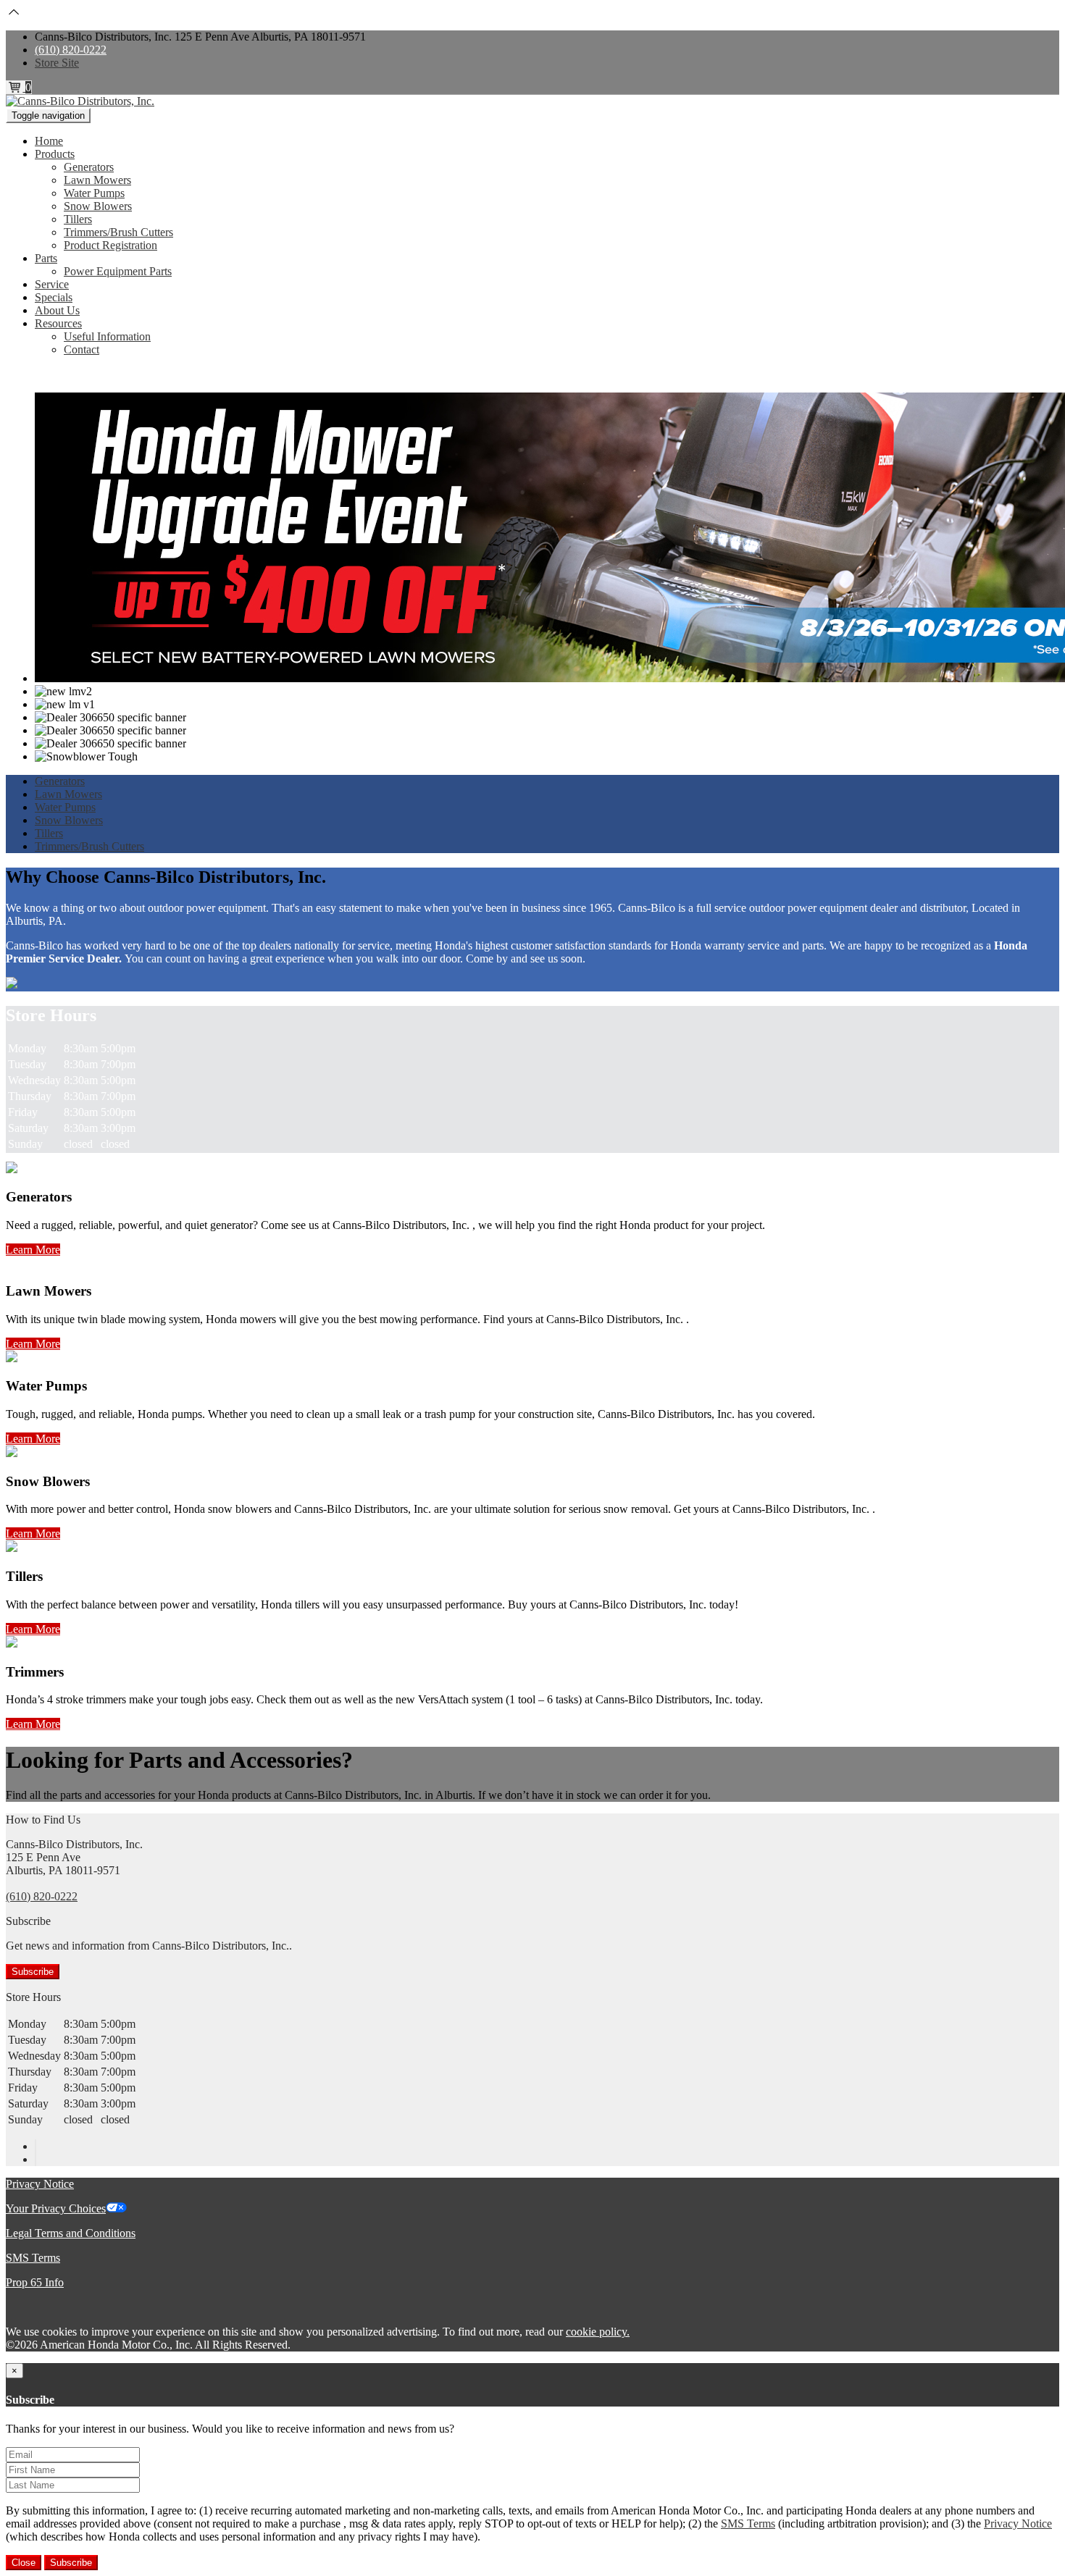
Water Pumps (94, 193)
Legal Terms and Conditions (71, 2233)
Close (24, 2563)
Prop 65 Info (35, 2282)
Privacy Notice (40, 2184)
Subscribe (33, 1972)
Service (52, 284)
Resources (58, 323)
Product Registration (110, 245)
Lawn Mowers (97, 180)
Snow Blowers (98, 206)
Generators (89, 167)
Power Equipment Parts (118, 271)
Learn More (33, 1250)
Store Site (57, 63)
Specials (54, 297)
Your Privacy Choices (56, 2208)
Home (49, 141)
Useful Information (107, 336)
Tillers (78, 219)
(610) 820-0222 (71, 50)
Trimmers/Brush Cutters (118, 232)
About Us (57, 310)
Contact (82, 349)
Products (55, 154)
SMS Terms (33, 2258)
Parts (46, 258)
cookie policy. (598, 2332)
